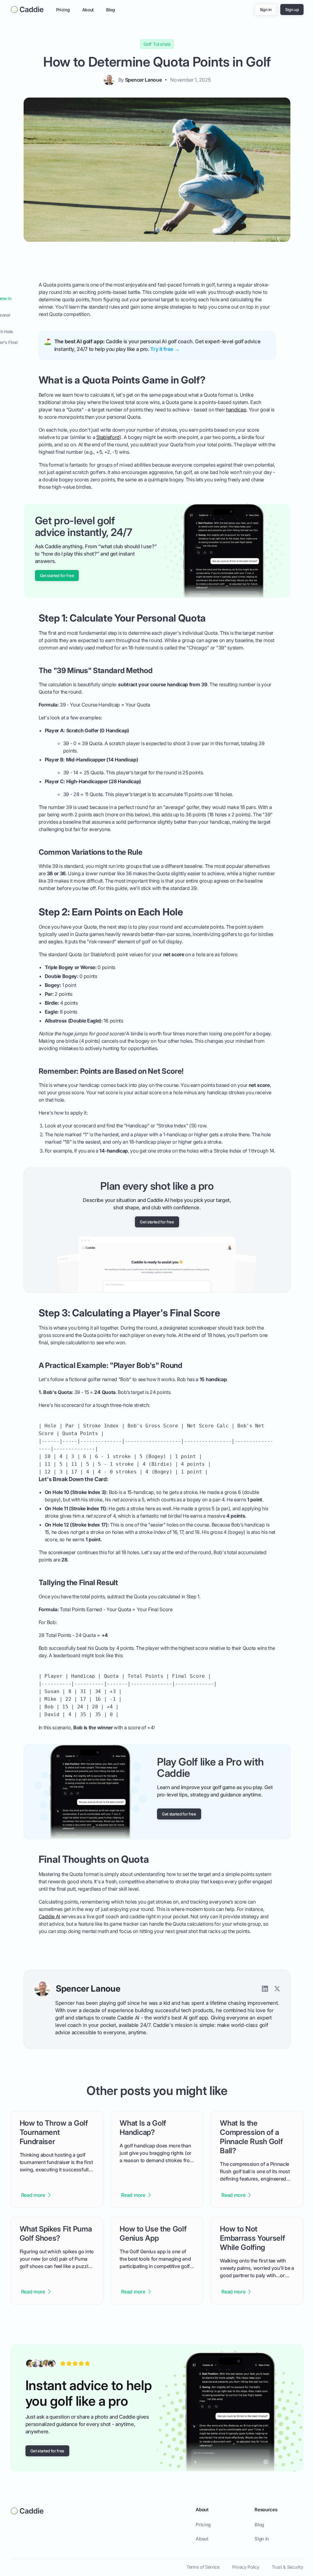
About (88, 10)
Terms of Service (203, 2567)
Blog (111, 10)
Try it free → (165, 349)
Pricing (63, 10)
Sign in (262, 2539)
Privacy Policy (246, 2567)
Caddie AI (49, 1917)
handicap (236, 410)
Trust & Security (287, 2567)
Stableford (108, 437)
